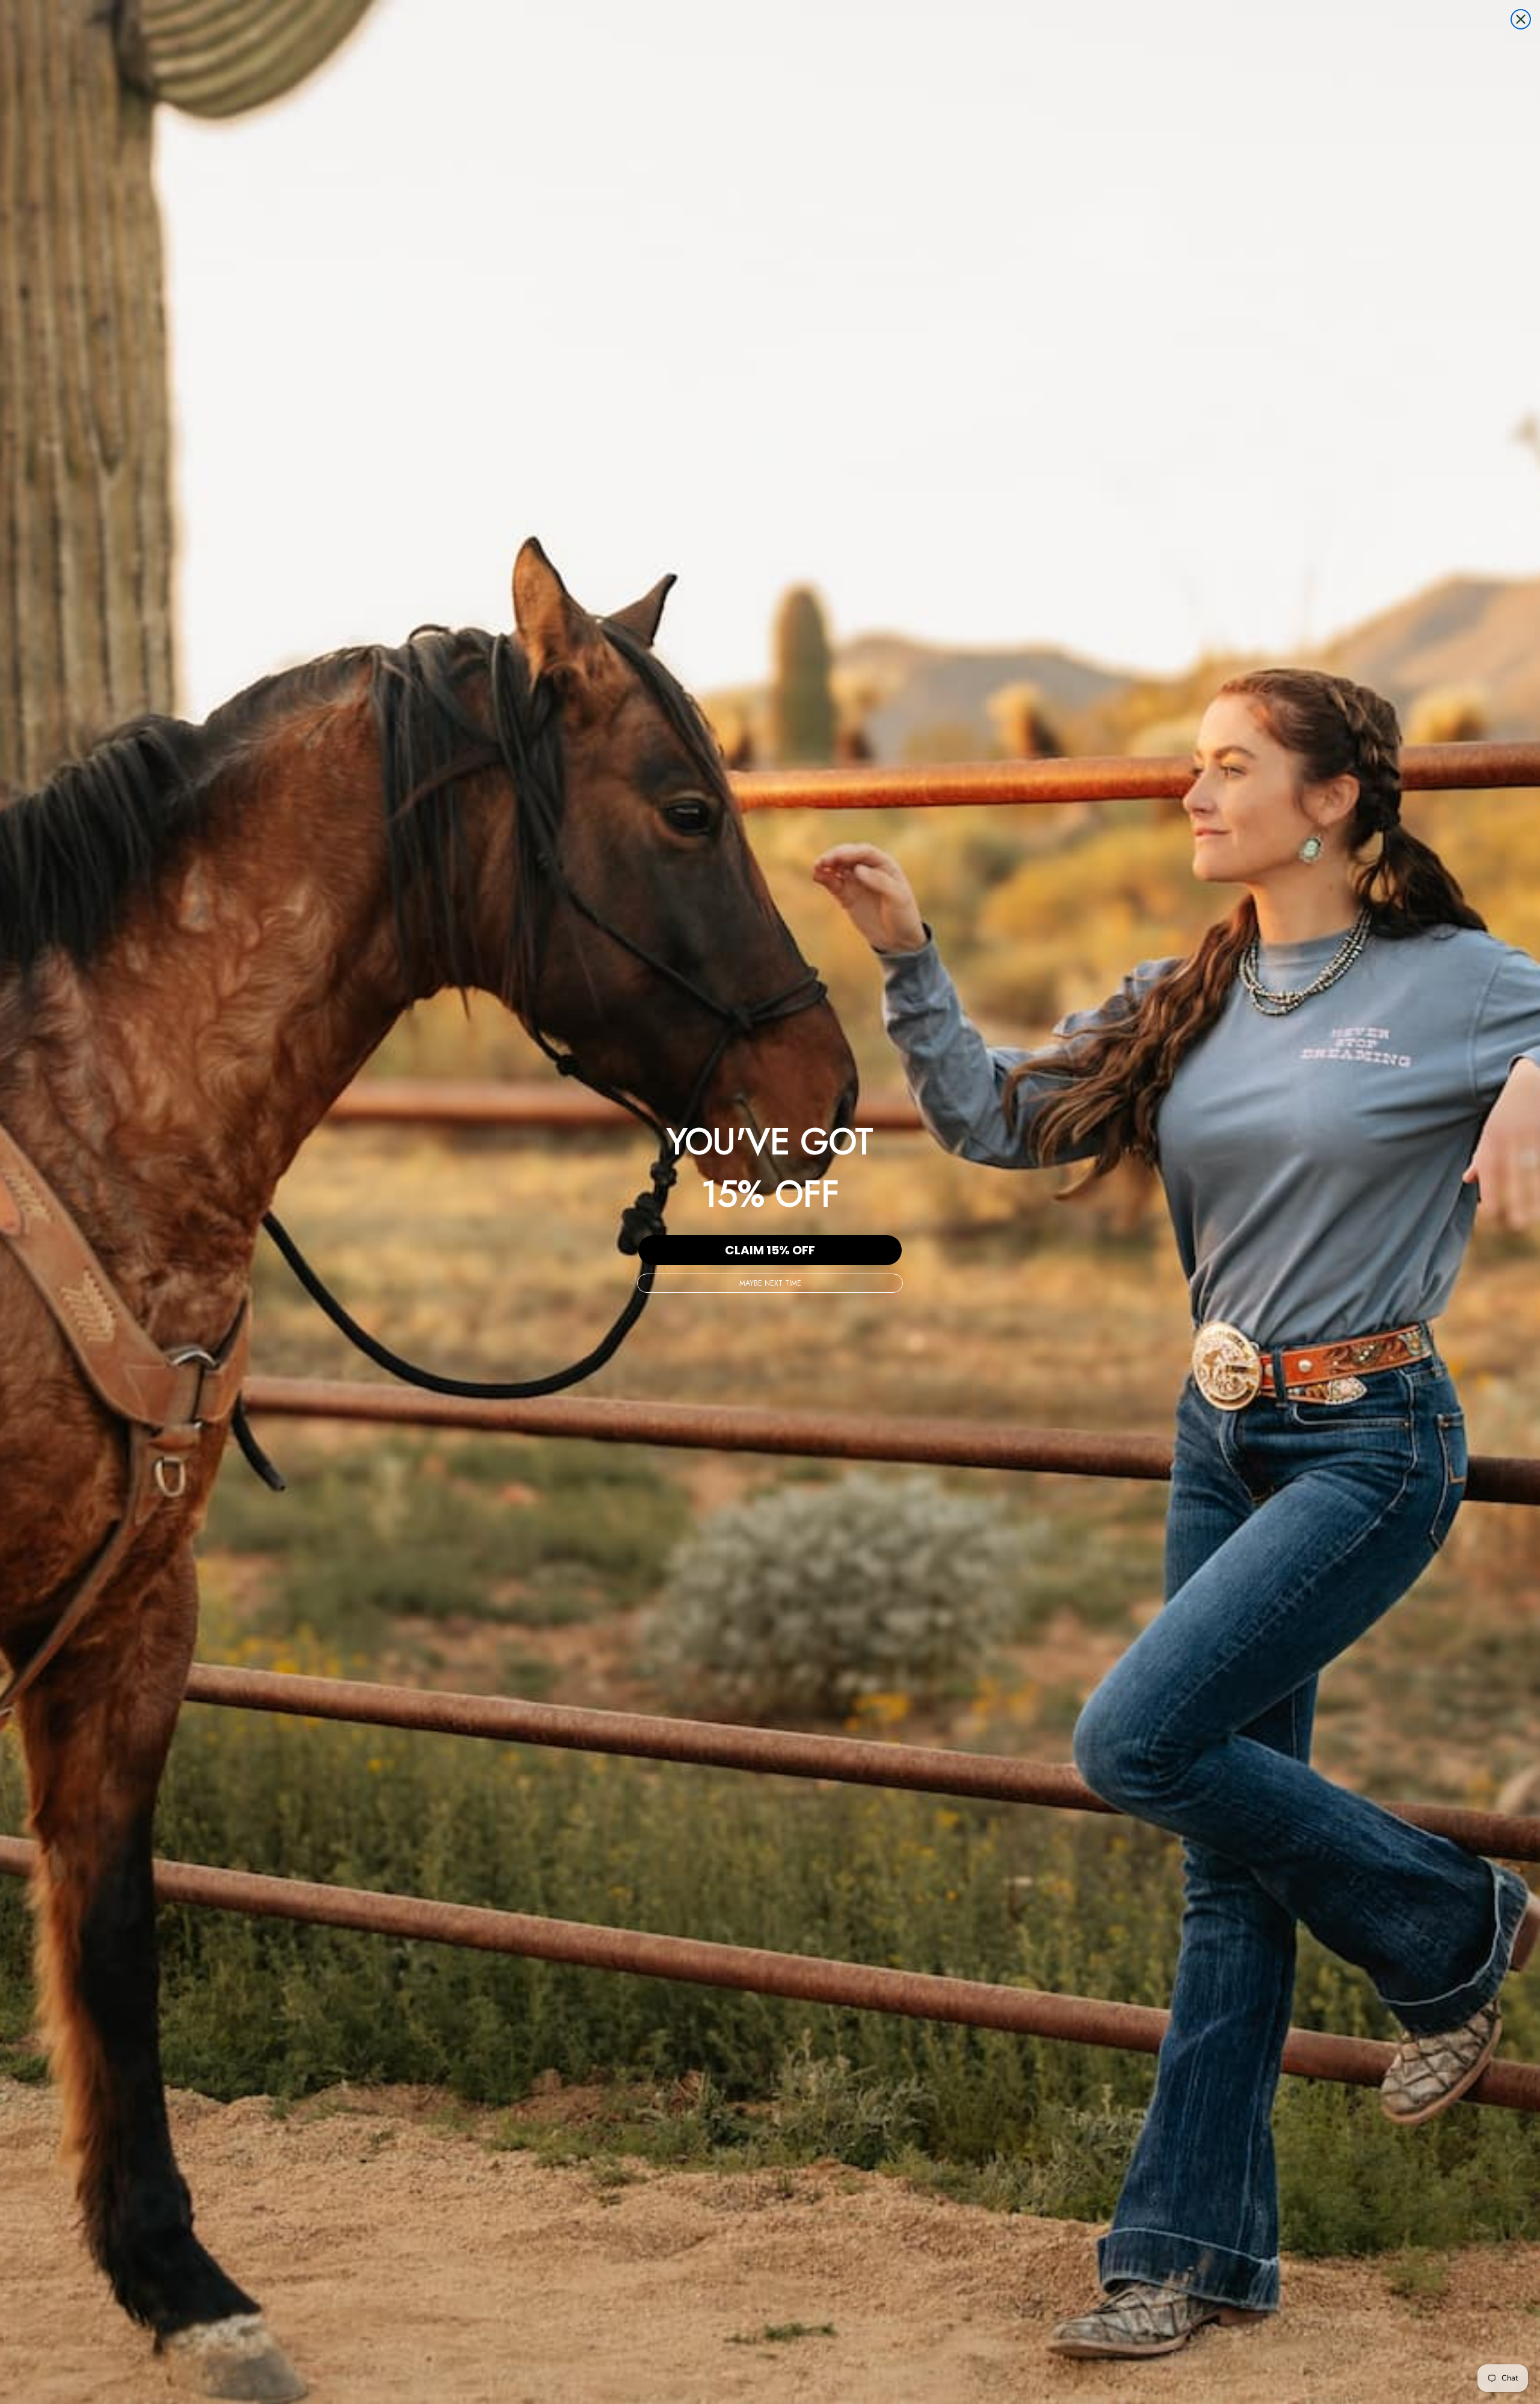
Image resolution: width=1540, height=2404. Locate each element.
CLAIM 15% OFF (770, 1250)
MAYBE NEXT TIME (770, 1283)
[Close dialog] (1521, 19)
